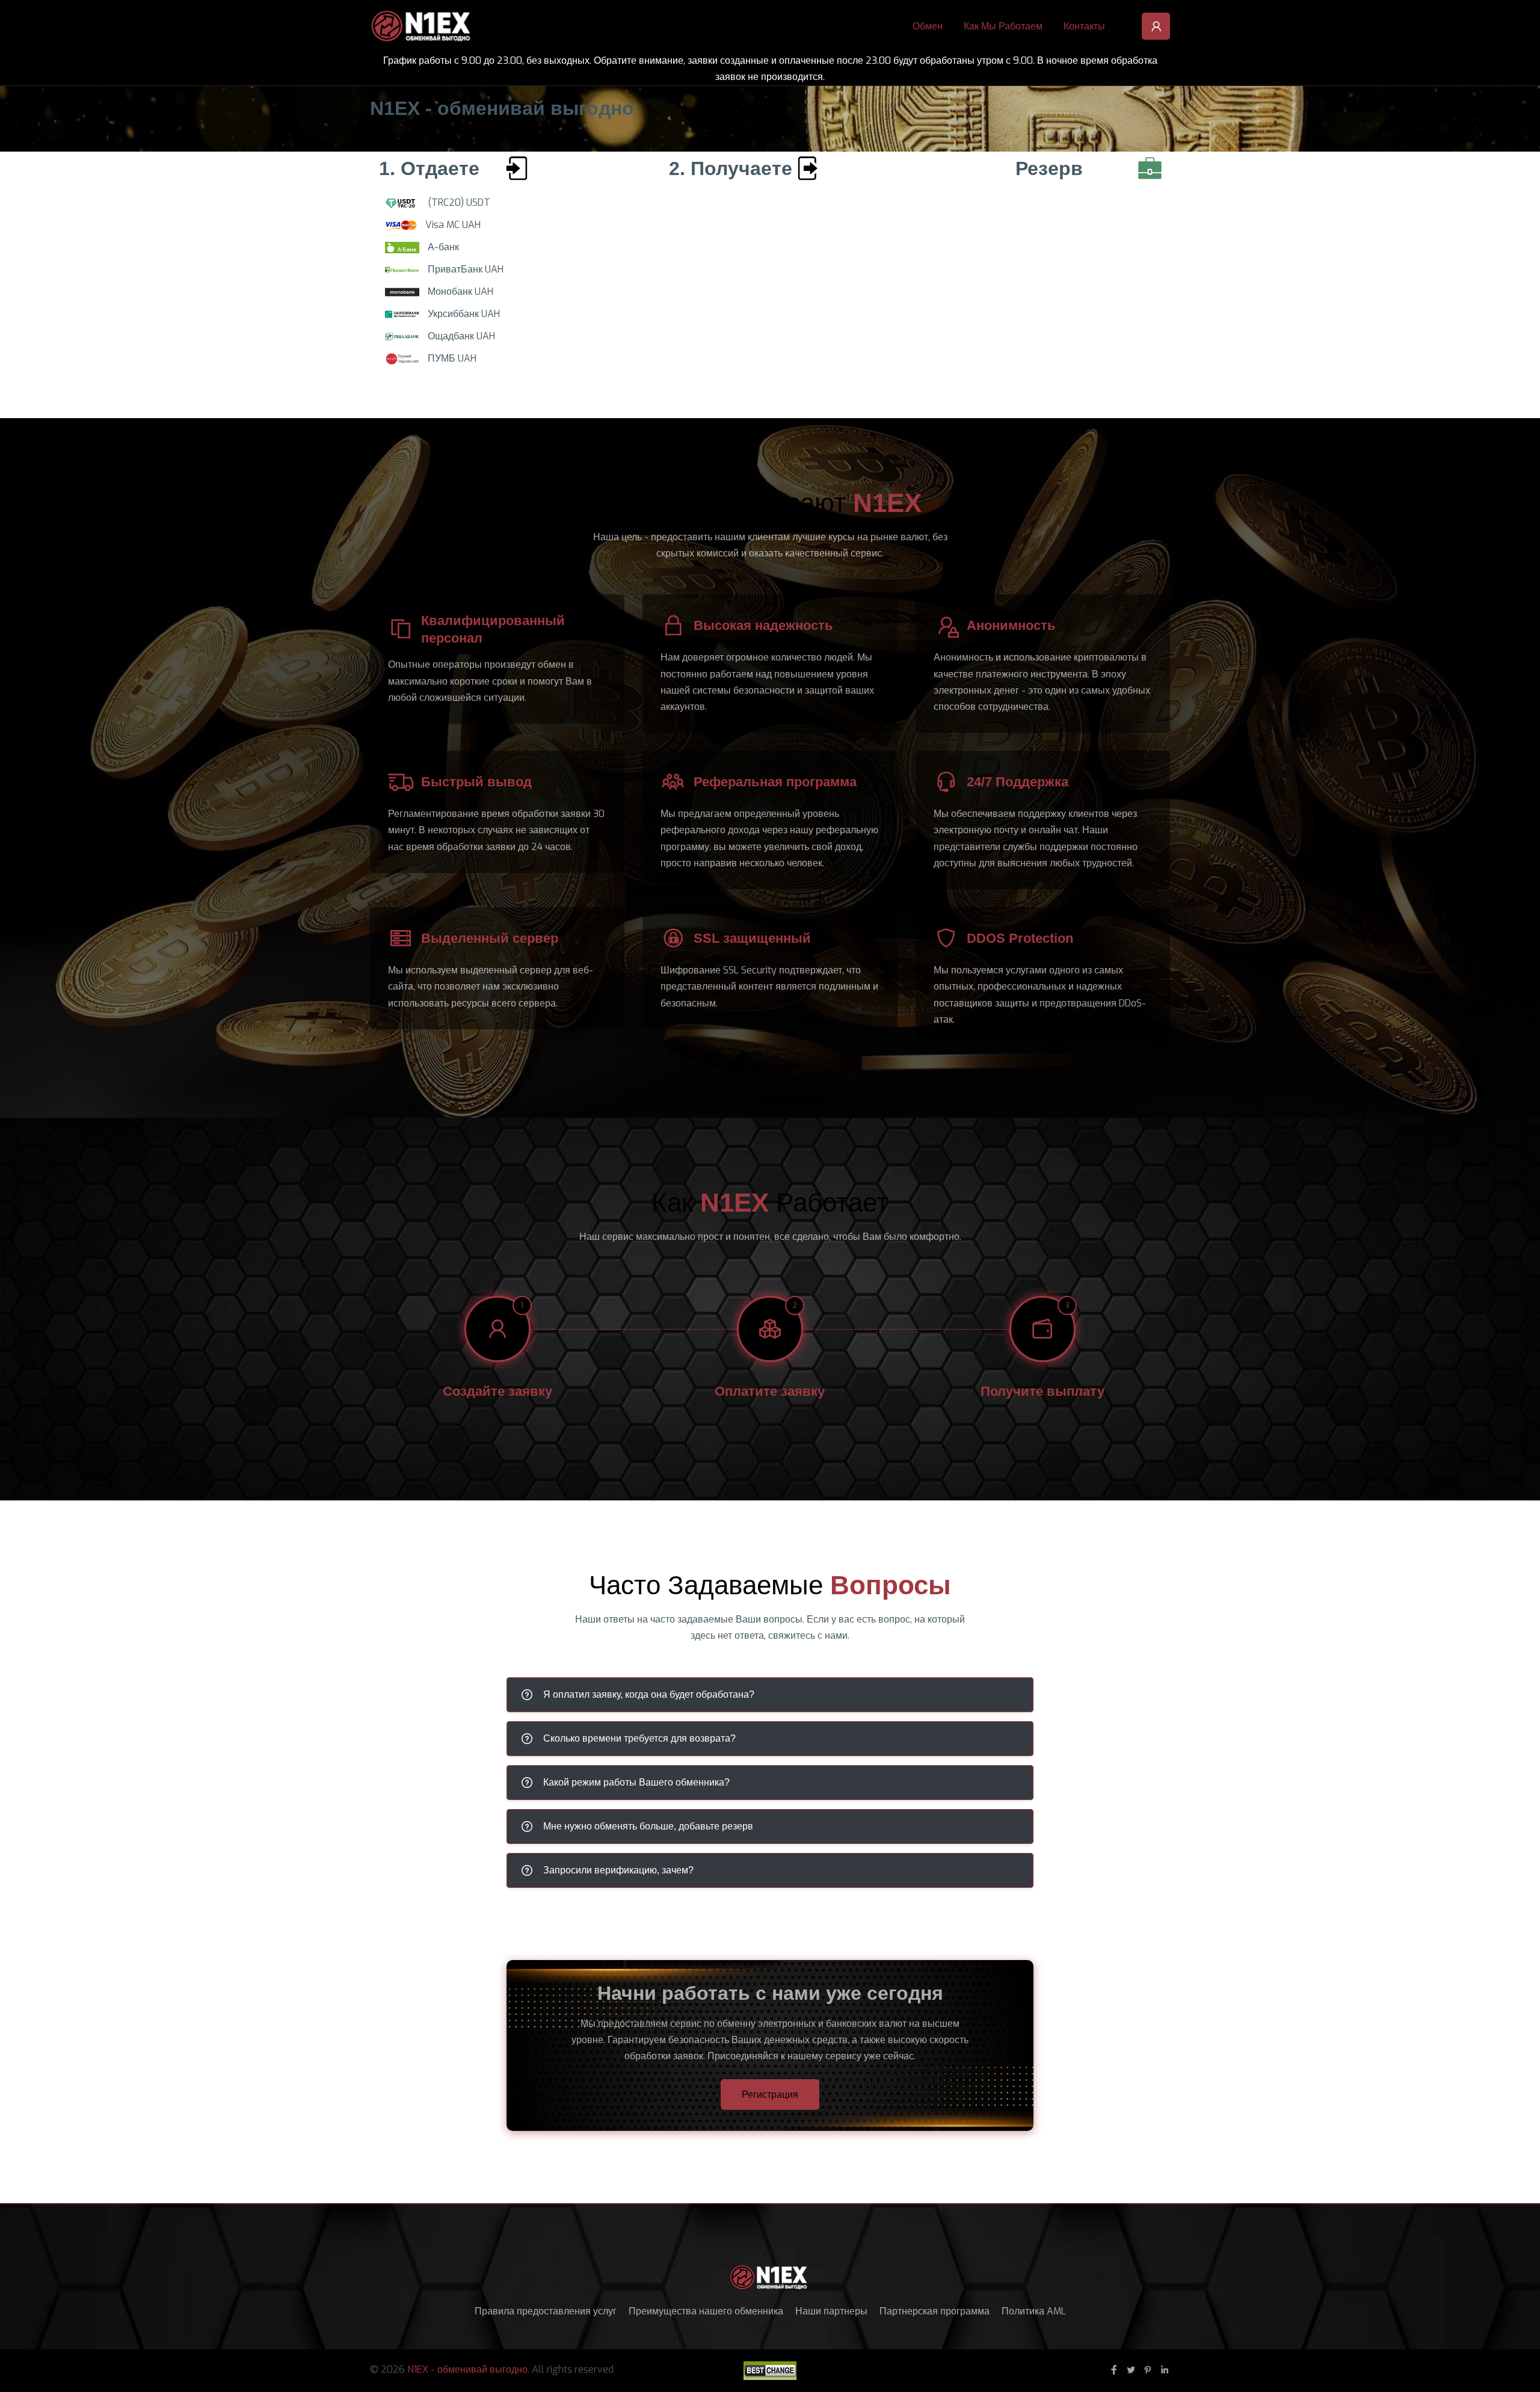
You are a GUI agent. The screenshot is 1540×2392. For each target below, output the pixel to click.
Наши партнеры (831, 2311)
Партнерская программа (935, 2311)
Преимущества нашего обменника (706, 2311)
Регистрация (770, 2095)
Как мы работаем (1003, 26)
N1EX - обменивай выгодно (467, 2369)
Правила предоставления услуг (546, 2311)
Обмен (928, 26)
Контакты (1084, 26)
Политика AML (1034, 2311)
